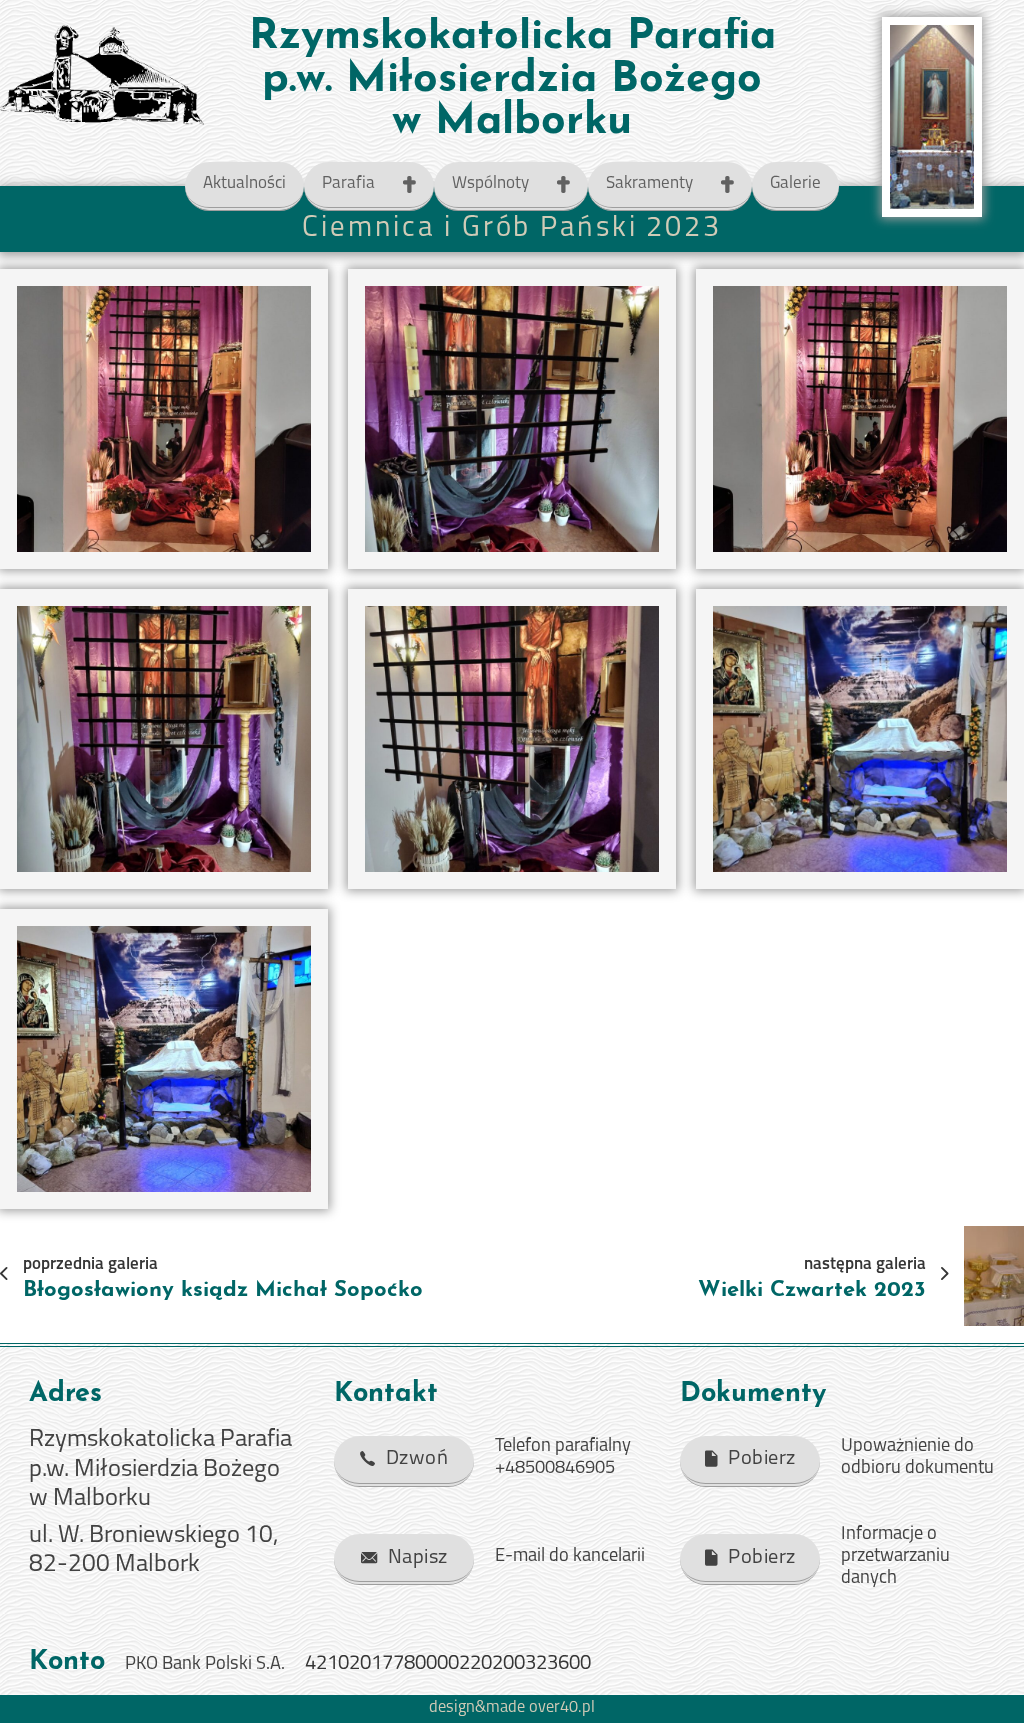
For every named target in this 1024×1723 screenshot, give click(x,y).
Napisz (418, 1558)
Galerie (795, 183)
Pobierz (762, 1459)
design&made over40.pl (512, 1708)
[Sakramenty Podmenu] (736, 184)
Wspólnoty (490, 183)
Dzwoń (417, 1459)
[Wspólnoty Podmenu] (572, 184)
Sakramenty (649, 183)
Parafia (348, 183)
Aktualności (244, 183)
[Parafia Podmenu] (418, 184)
